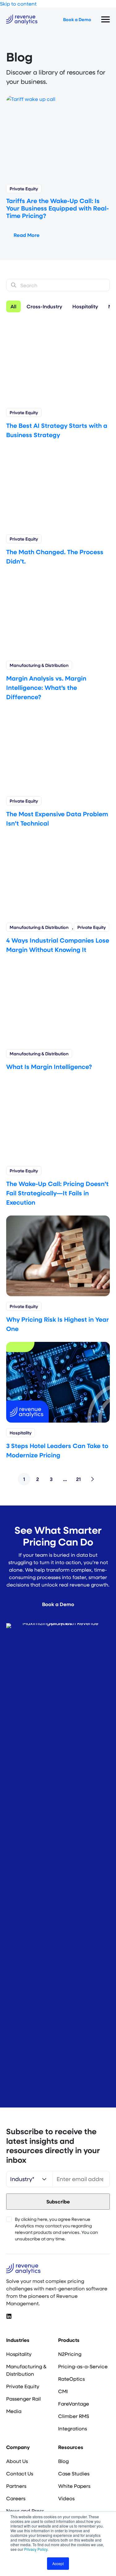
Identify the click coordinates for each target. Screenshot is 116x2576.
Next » (92, 1479)
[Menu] (105, 20)
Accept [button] (58, 2563)
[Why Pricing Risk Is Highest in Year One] (58, 1255)
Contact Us (20, 2473)
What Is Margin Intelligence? (49, 1066)
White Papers (74, 2486)
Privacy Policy (36, 2549)
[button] (9, 2316)
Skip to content (18, 4)
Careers (16, 2498)
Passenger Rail (24, 2399)
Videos (66, 2498)
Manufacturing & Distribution (39, 665)
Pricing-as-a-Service (83, 2366)
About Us (17, 2461)
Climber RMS (74, 2416)
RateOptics (71, 2379)
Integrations (73, 2428)
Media (14, 2411)
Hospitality (85, 306)
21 (78, 1479)
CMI (63, 2391)
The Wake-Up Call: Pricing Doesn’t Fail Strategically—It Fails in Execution (57, 1193)
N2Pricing (70, 2354)
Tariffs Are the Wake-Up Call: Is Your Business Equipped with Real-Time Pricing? (58, 208)
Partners (16, 2486)
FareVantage (74, 2404)
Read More (27, 235)
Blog (63, 2461)
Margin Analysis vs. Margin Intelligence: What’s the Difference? (46, 687)
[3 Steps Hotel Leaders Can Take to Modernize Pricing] (58, 1381)
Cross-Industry (44, 306)
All (13, 306)
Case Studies (74, 2473)
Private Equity (24, 189)
